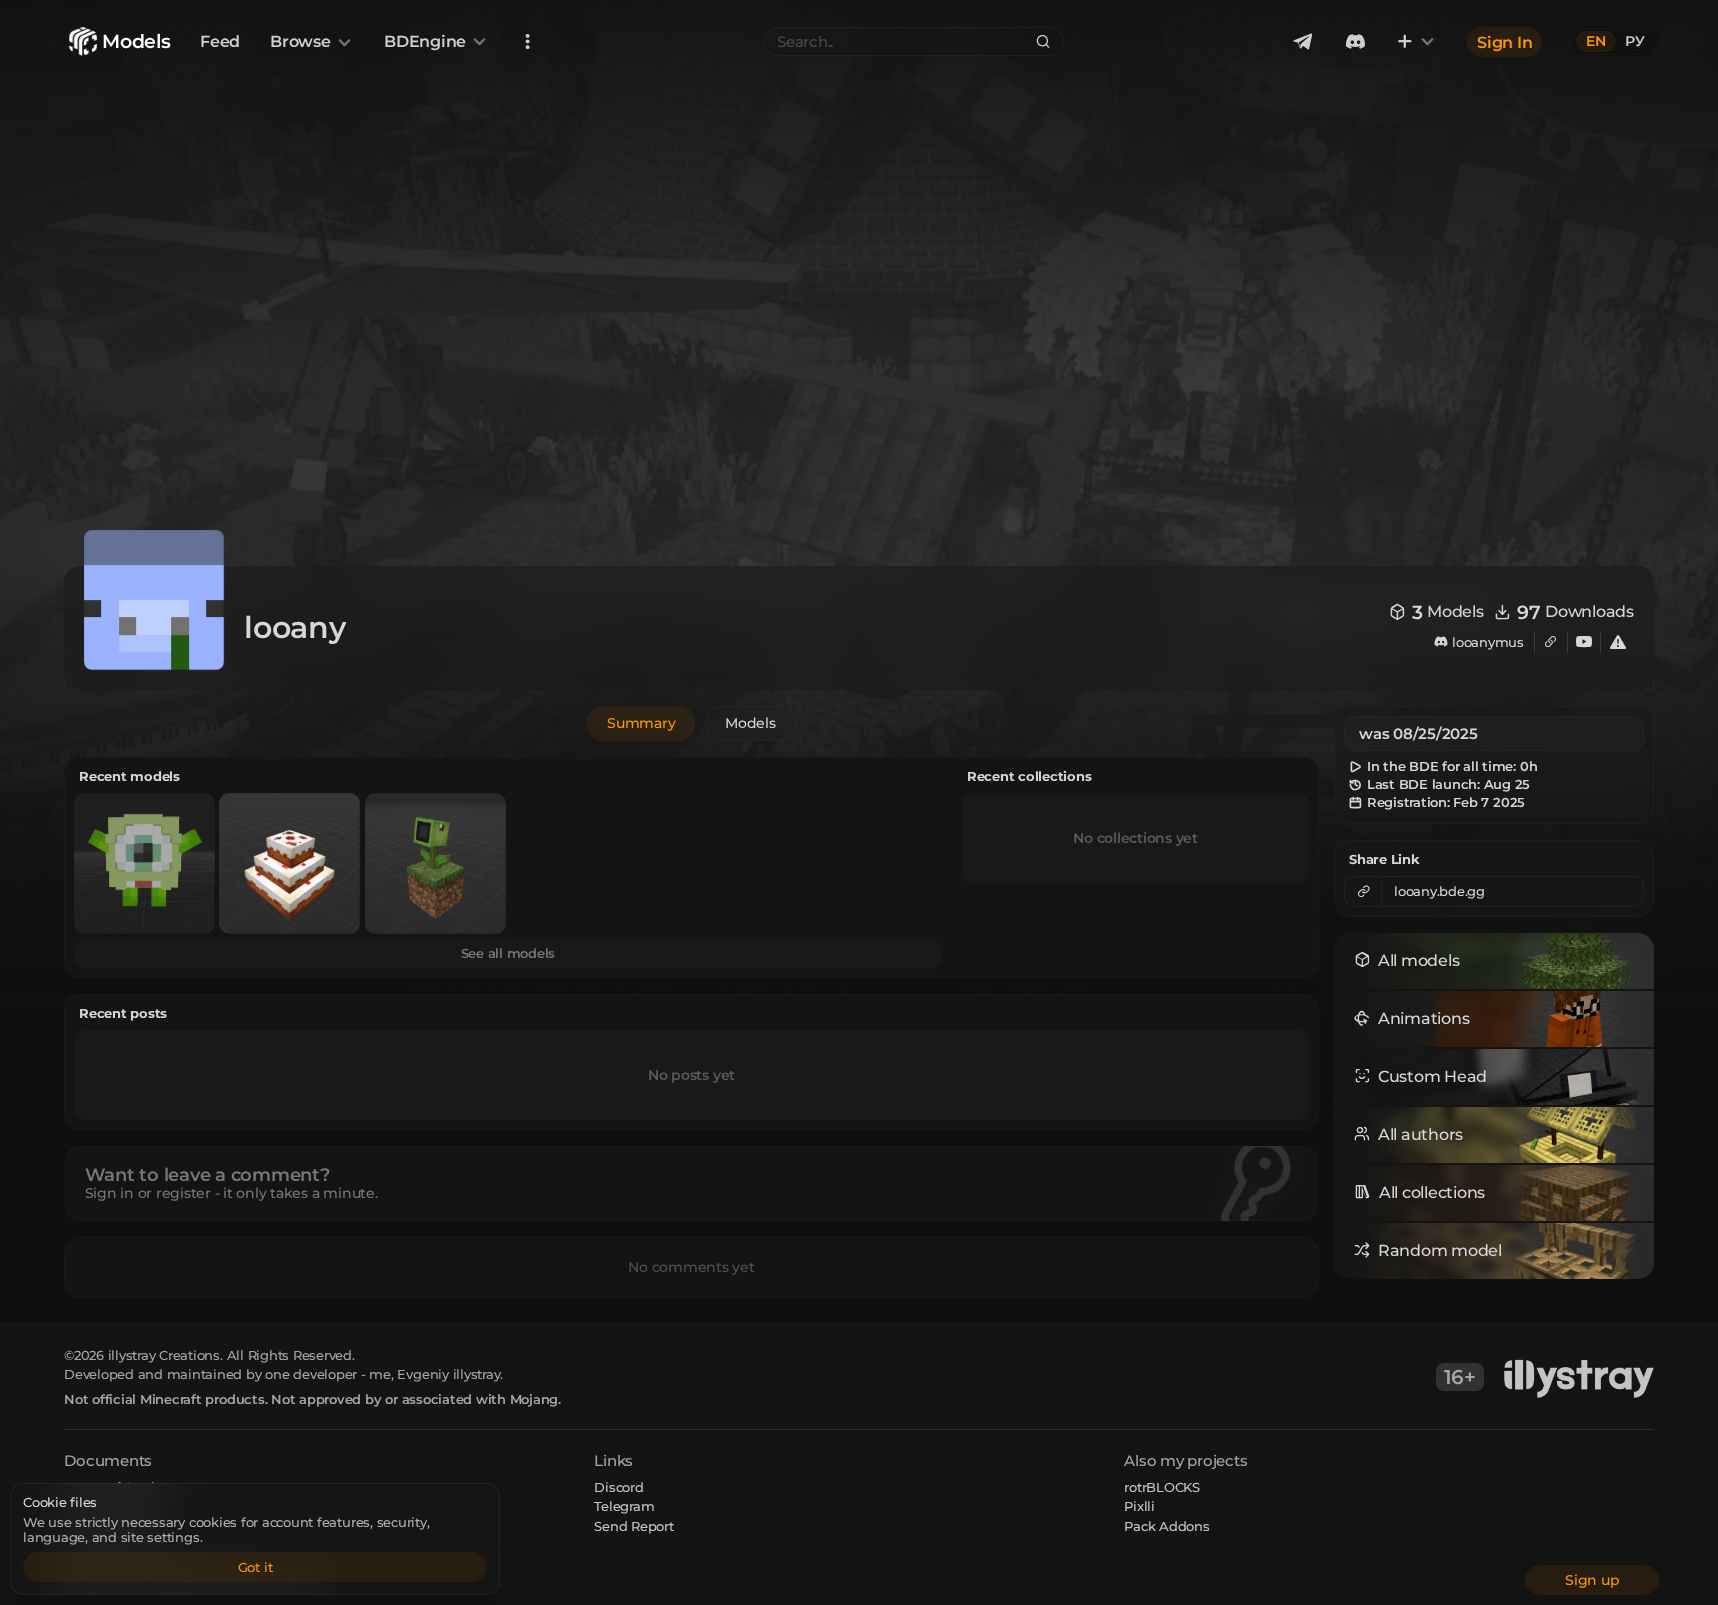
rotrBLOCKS (1162, 1487)
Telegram (624, 1506)
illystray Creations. (165, 1355)
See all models (508, 953)
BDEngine (425, 41)
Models (750, 723)
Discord (618, 1487)
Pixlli (1139, 1506)
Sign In (1504, 41)
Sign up (1592, 1580)
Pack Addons (1166, 1526)
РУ (1635, 41)
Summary (641, 723)
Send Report (633, 1526)
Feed (220, 41)
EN (1596, 41)
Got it (255, 1567)
